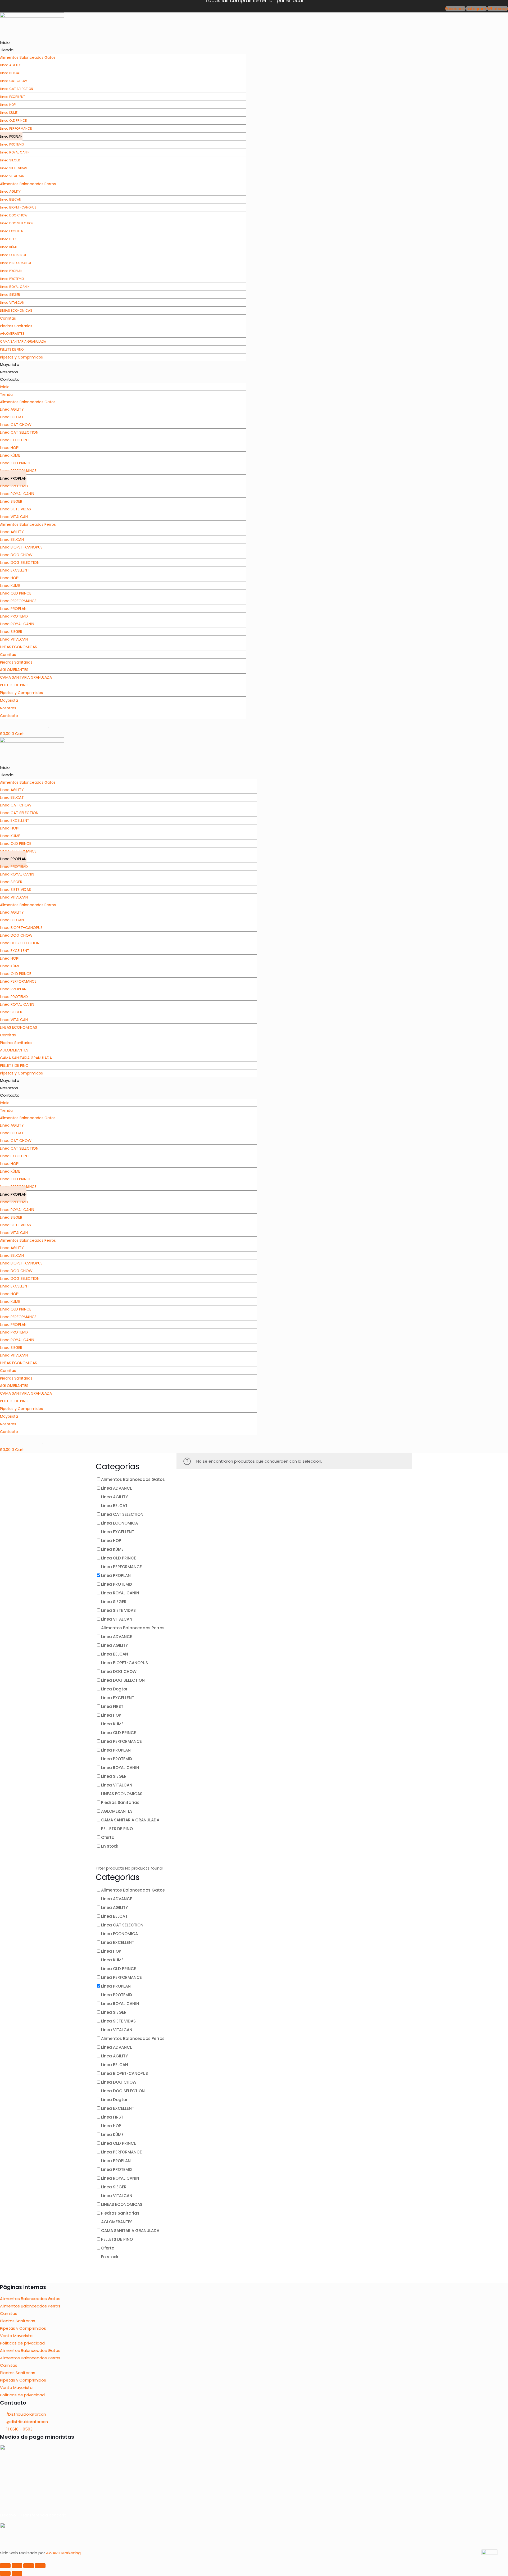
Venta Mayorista (16, 2336)
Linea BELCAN (11, 199)
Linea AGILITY (10, 65)
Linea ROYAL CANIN (15, 152)
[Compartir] (29, 2566)
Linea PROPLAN (11, 136)
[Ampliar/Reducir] (5, 2566)
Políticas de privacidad (22, 2343)
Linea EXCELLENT (13, 97)
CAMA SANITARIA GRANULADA (23, 341)
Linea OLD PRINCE (13, 121)
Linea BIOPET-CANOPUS (18, 207)
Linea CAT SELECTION (17, 89)
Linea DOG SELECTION (17, 223)
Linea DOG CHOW (14, 215)
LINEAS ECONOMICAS (16, 310)
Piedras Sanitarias (16, 326)
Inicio (5, 42)
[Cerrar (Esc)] (40, 2566)
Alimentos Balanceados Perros (28, 184)
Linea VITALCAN (12, 303)
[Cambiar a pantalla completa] (17, 2566)
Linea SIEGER (10, 160)
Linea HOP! (8, 105)
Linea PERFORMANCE (16, 128)
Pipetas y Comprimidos (21, 357)
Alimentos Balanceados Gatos (28, 57)
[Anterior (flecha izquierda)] (5, 2573)
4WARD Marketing (63, 2553)
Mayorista (10, 364)
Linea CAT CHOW (13, 81)
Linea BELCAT (10, 73)
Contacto (10, 379)
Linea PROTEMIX (12, 144)
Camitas (9, 2313)
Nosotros (9, 372)
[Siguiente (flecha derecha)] (17, 2573)
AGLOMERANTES (12, 334)
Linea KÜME (9, 113)
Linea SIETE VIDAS (14, 168)
